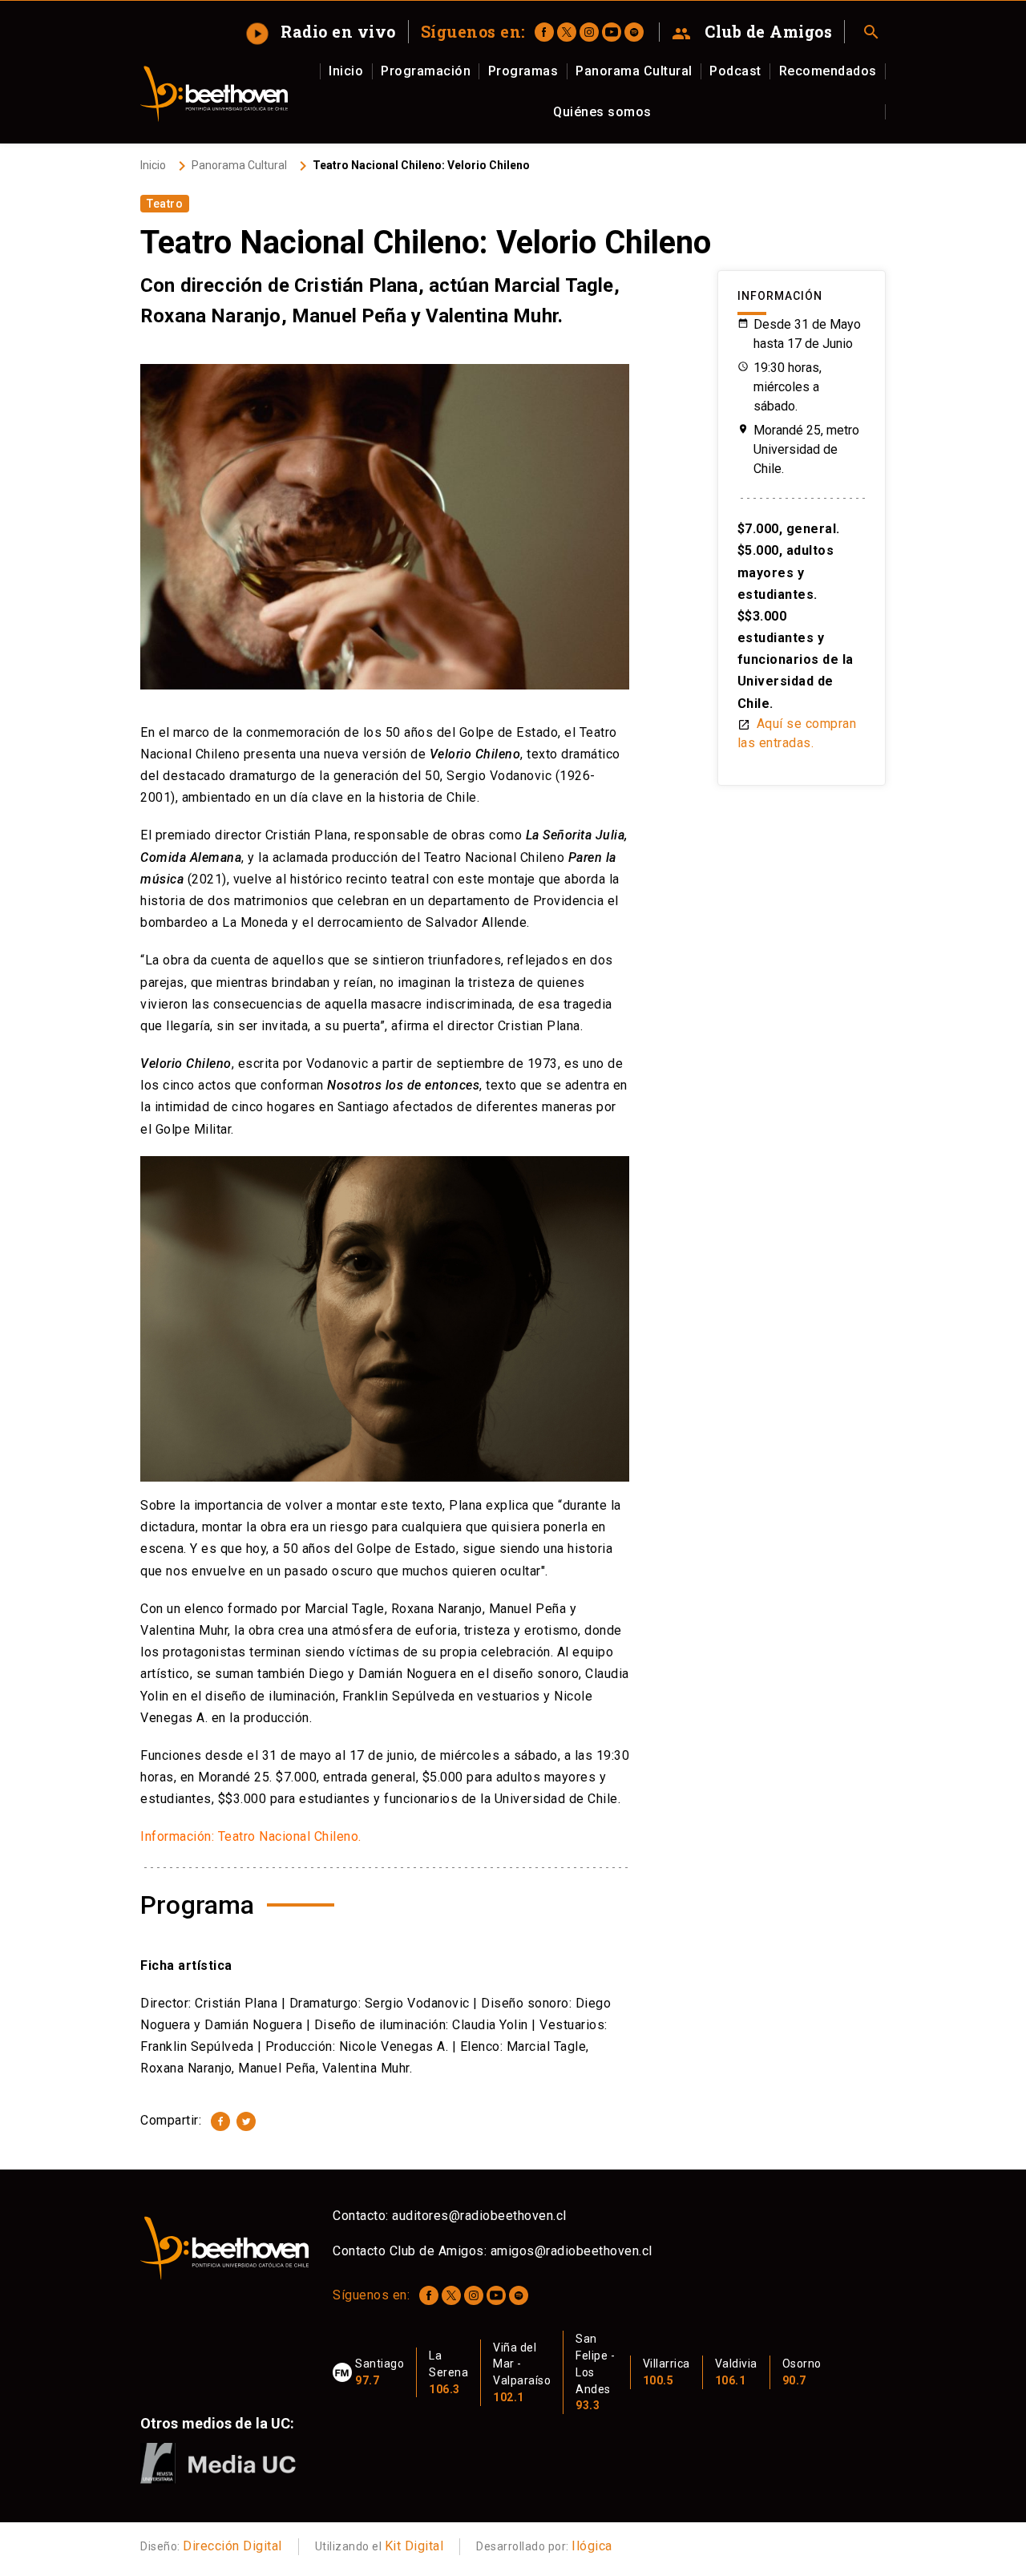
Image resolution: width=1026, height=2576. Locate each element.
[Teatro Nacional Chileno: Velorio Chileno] (220, 2121)
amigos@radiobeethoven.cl (572, 2251)
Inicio (346, 71)
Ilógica (592, 2546)
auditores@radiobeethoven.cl (479, 2216)
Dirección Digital (232, 2546)
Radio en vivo (323, 31)
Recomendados (828, 71)
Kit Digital (414, 2546)
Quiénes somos (602, 112)
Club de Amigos (752, 32)
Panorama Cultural (634, 71)
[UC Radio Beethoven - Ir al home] (214, 94)
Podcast (735, 71)
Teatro (165, 204)
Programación (426, 71)
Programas (523, 71)
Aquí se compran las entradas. (797, 733)
